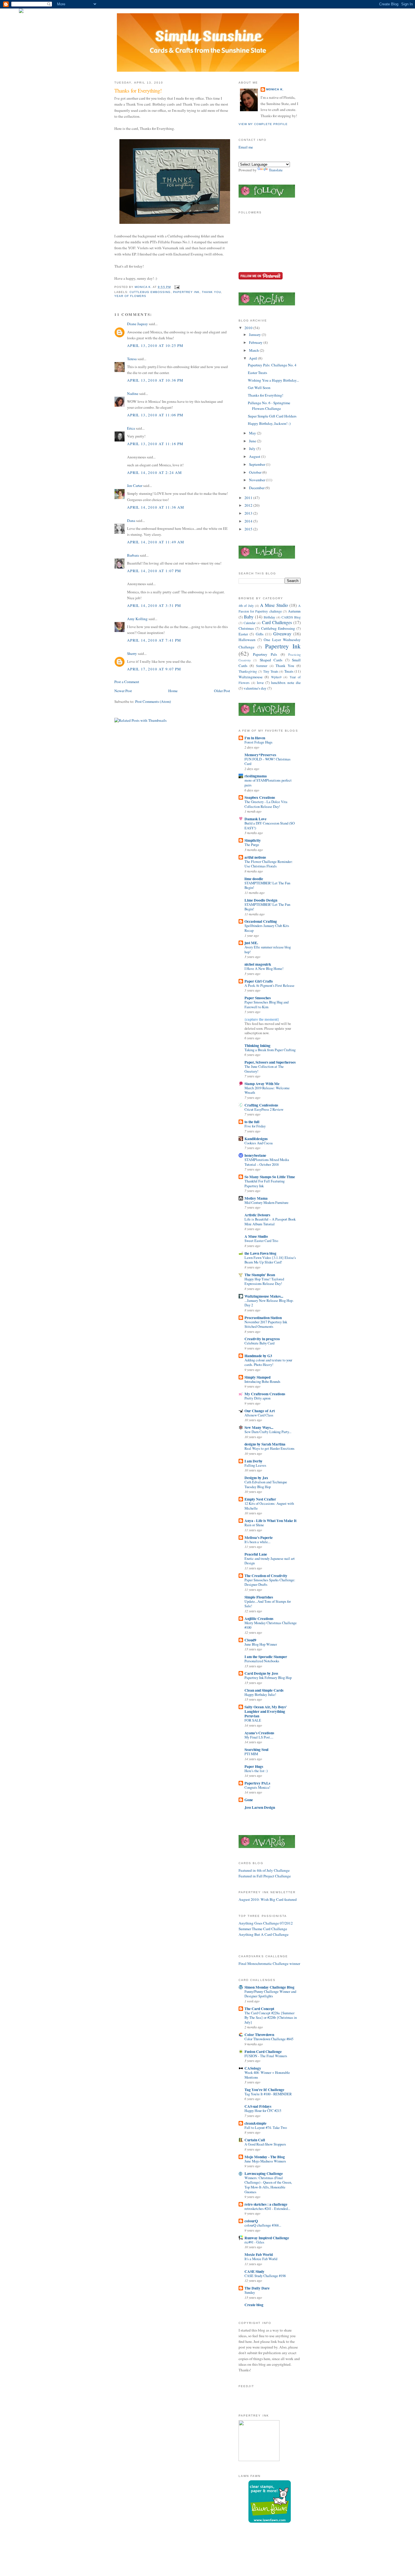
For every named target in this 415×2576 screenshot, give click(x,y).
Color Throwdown (259, 2035)
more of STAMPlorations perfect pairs (268, 783)
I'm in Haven (255, 738)
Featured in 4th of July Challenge (264, 1870)
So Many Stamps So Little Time (270, 1177)
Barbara (133, 555)
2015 (249, 529)
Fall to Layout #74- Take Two (266, 2128)
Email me (246, 147)
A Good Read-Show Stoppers (265, 2144)
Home (173, 691)
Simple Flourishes (259, 1597)
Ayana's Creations (259, 1733)
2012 (249, 505)
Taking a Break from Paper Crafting (270, 1050)
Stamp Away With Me (262, 1084)
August (255, 456)
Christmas (246, 628)
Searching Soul (256, 1750)
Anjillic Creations (259, 1619)
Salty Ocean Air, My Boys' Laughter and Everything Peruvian (266, 1711)
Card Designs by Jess (261, 1673)
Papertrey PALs (257, 1783)
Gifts (260, 634)
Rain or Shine (254, 1525)
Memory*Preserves (260, 755)
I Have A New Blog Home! (264, 969)
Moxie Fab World (259, 2254)
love (260, 683)
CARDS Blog (291, 617)
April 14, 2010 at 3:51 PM (154, 605)
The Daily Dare (257, 2288)
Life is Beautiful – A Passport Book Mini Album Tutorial (270, 1222)
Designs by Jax (256, 1478)
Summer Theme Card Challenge (263, 1929)
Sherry (132, 653)
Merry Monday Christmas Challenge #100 (271, 1625)
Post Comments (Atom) (153, 701)
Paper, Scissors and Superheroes (270, 1062)
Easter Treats (257, 373)
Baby (249, 617)
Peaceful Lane (256, 1554)
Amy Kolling (137, 619)
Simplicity (253, 840)
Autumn (294, 611)
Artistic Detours (257, 1215)
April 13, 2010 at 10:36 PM (155, 380)
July (253, 449)
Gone (249, 1800)
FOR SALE (253, 1720)
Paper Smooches (258, 998)
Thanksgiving (248, 671)
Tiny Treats (271, 671)
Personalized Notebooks (262, 1661)
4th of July (246, 605)
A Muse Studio (274, 605)
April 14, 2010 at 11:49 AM (156, 542)
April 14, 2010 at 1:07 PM (154, 571)
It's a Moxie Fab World (261, 2259)
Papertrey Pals (265, 654)
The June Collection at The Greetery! (264, 1069)
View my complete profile (263, 124)
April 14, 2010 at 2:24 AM (154, 473)
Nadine (133, 393)
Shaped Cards (271, 660)
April (254, 358)
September (257, 464)
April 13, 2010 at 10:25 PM (155, 345)
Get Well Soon (259, 388)
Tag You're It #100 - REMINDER (268, 2094)
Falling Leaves (255, 1465)
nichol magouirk (258, 964)
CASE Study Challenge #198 (265, 2276)
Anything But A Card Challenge (264, 1934)
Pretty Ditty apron (257, 1398)
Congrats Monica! (257, 1787)
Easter (243, 634)
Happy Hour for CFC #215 (263, 2111)
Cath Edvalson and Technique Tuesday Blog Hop (266, 1484)
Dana (131, 521)
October (256, 472)
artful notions (255, 857)
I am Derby (254, 1461)
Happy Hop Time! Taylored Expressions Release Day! (264, 1282)
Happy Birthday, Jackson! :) (269, 423)
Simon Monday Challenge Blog (269, 1987)
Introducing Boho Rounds (262, 1382)
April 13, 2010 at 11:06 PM (155, 415)
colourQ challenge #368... (263, 2225)
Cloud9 (250, 1640)
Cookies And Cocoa (259, 1143)
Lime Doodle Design (261, 900)
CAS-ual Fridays (258, 2106)
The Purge (252, 845)
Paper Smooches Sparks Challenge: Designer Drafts (270, 1582)
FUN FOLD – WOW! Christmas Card (267, 762)
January (255, 334)
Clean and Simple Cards (264, 1690)
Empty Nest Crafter (260, 1499)
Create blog (254, 2305)
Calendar (250, 623)
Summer (262, 666)
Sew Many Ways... (259, 1427)
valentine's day (255, 688)
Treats (289, 671)
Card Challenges (277, 622)
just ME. (251, 943)
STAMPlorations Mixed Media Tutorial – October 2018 (267, 1162)
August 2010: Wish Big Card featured (268, 1899)
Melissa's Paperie (259, 1538)
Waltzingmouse (251, 677)
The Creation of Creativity (266, 1576)
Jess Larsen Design (260, 1807)
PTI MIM (251, 1754)
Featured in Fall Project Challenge (265, 1876)
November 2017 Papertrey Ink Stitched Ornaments (266, 1324)
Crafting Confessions (261, 1105)
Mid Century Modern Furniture (267, 1203)
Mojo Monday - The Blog (265, 2157)
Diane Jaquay (137, 324)
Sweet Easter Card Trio (261, 1241)
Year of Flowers (130, 296)
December (257, 488)
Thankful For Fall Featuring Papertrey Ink (265, 1184)
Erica (131, 428)
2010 (249, 328)
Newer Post (123, 691)
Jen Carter (135, 486)
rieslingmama (256, 776)
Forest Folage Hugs (258, 742)
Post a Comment (127, 682)
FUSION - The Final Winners (266, 2056)
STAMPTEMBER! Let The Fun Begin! (267, 885)
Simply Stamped (257, 1377)
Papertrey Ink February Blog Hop (268, 1678)
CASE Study (255, 2271)
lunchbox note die (286, 683)
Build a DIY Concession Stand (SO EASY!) (270, 826)
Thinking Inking (257, 1046)
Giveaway (282, 634)
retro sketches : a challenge (266, 2204)
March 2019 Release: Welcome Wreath (267, 1090)
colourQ (251, 2221)
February (256, 342)
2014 (249, 521)
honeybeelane (255, 1155)
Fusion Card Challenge (263, 2052)
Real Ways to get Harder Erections (269, 1448)
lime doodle (254, 879)
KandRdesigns (256, 1139)
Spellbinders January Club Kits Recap (267, 928)
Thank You (211, 292)
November (257, 480)
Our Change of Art (260, 1411)
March (254, 350)
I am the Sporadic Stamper (266, 1657)
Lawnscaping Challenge (264, 2173)
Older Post (222, 691)
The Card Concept (259, 2009)
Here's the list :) (256, 1771)
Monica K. (275, 89)
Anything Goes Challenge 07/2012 (266, 1923)
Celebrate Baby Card (259, 1343)
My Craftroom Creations (265, 1394)
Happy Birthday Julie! (260, 1695)
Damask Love (255, 819)
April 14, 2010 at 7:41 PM (154, 640)
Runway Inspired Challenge (267, 2238)
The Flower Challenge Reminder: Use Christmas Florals (269, 864)
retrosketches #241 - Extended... (267, 2209)
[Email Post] (177, 287)
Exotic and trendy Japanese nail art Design (270, 1561)
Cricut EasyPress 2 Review (264, 1109)
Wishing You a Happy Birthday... (273, 380)
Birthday (269, 617)
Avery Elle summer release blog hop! (268, 950)
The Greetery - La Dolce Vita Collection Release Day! (266, 804)
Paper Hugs (254, 1766)
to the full (252, 1122)
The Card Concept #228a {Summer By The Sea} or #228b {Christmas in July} (271, 2018)
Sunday (250, 2292)
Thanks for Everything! (266, 395)
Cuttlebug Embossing (150, 292)
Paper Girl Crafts (259, 981)
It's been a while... (257, 1542)
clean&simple (255, 2123)
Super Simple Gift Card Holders (272, 416)
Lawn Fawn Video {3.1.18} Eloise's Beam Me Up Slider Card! (270, 1260)
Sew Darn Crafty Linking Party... (268, 1432)
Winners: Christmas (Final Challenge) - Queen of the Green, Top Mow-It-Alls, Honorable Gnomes (268, 2185)
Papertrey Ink (186, 292)
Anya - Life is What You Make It (270, 1521)
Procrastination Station (263, 1318)
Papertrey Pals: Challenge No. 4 (272, 365)
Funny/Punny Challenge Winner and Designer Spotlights (270, 1994)
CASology (253, 2068)
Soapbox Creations (260, 797)
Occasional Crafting (261, 921)
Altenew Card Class (259, 1415)
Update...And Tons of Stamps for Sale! (268, 1604)
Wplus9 (276, 677)
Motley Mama (256, 1198)
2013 (249, 513)
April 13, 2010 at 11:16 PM (155, 444)
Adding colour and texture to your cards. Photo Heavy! (268, 1363)
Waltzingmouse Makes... (264, 1296)
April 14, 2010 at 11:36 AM (156, 507)
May (253, 433)
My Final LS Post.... (259, 1737)
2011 (249, 498)
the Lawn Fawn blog (260, 1253)
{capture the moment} (262, 1019)
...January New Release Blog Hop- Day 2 (269, 1303)
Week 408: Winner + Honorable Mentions (267, 2075)
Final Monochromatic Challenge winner (269, 1963)
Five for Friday (255, 1126)
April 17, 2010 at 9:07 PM (154, 669)
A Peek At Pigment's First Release (269, 986)
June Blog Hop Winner (261, 1644)
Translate (276, 170)
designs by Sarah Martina (265, 1444)
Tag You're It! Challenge (264, 2090)
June (253, 441)
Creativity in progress (262, 1339)
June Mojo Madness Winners (265, 2161)
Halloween (247, 640)
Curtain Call (255, 2140)
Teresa (132, 359)
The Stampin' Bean (260, 1275)
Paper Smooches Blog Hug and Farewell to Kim (267, 1005)
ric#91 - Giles (254, 2242)
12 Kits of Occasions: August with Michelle (269, 1506)
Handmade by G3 (258, 1356)
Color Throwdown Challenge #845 (269, 2039)
